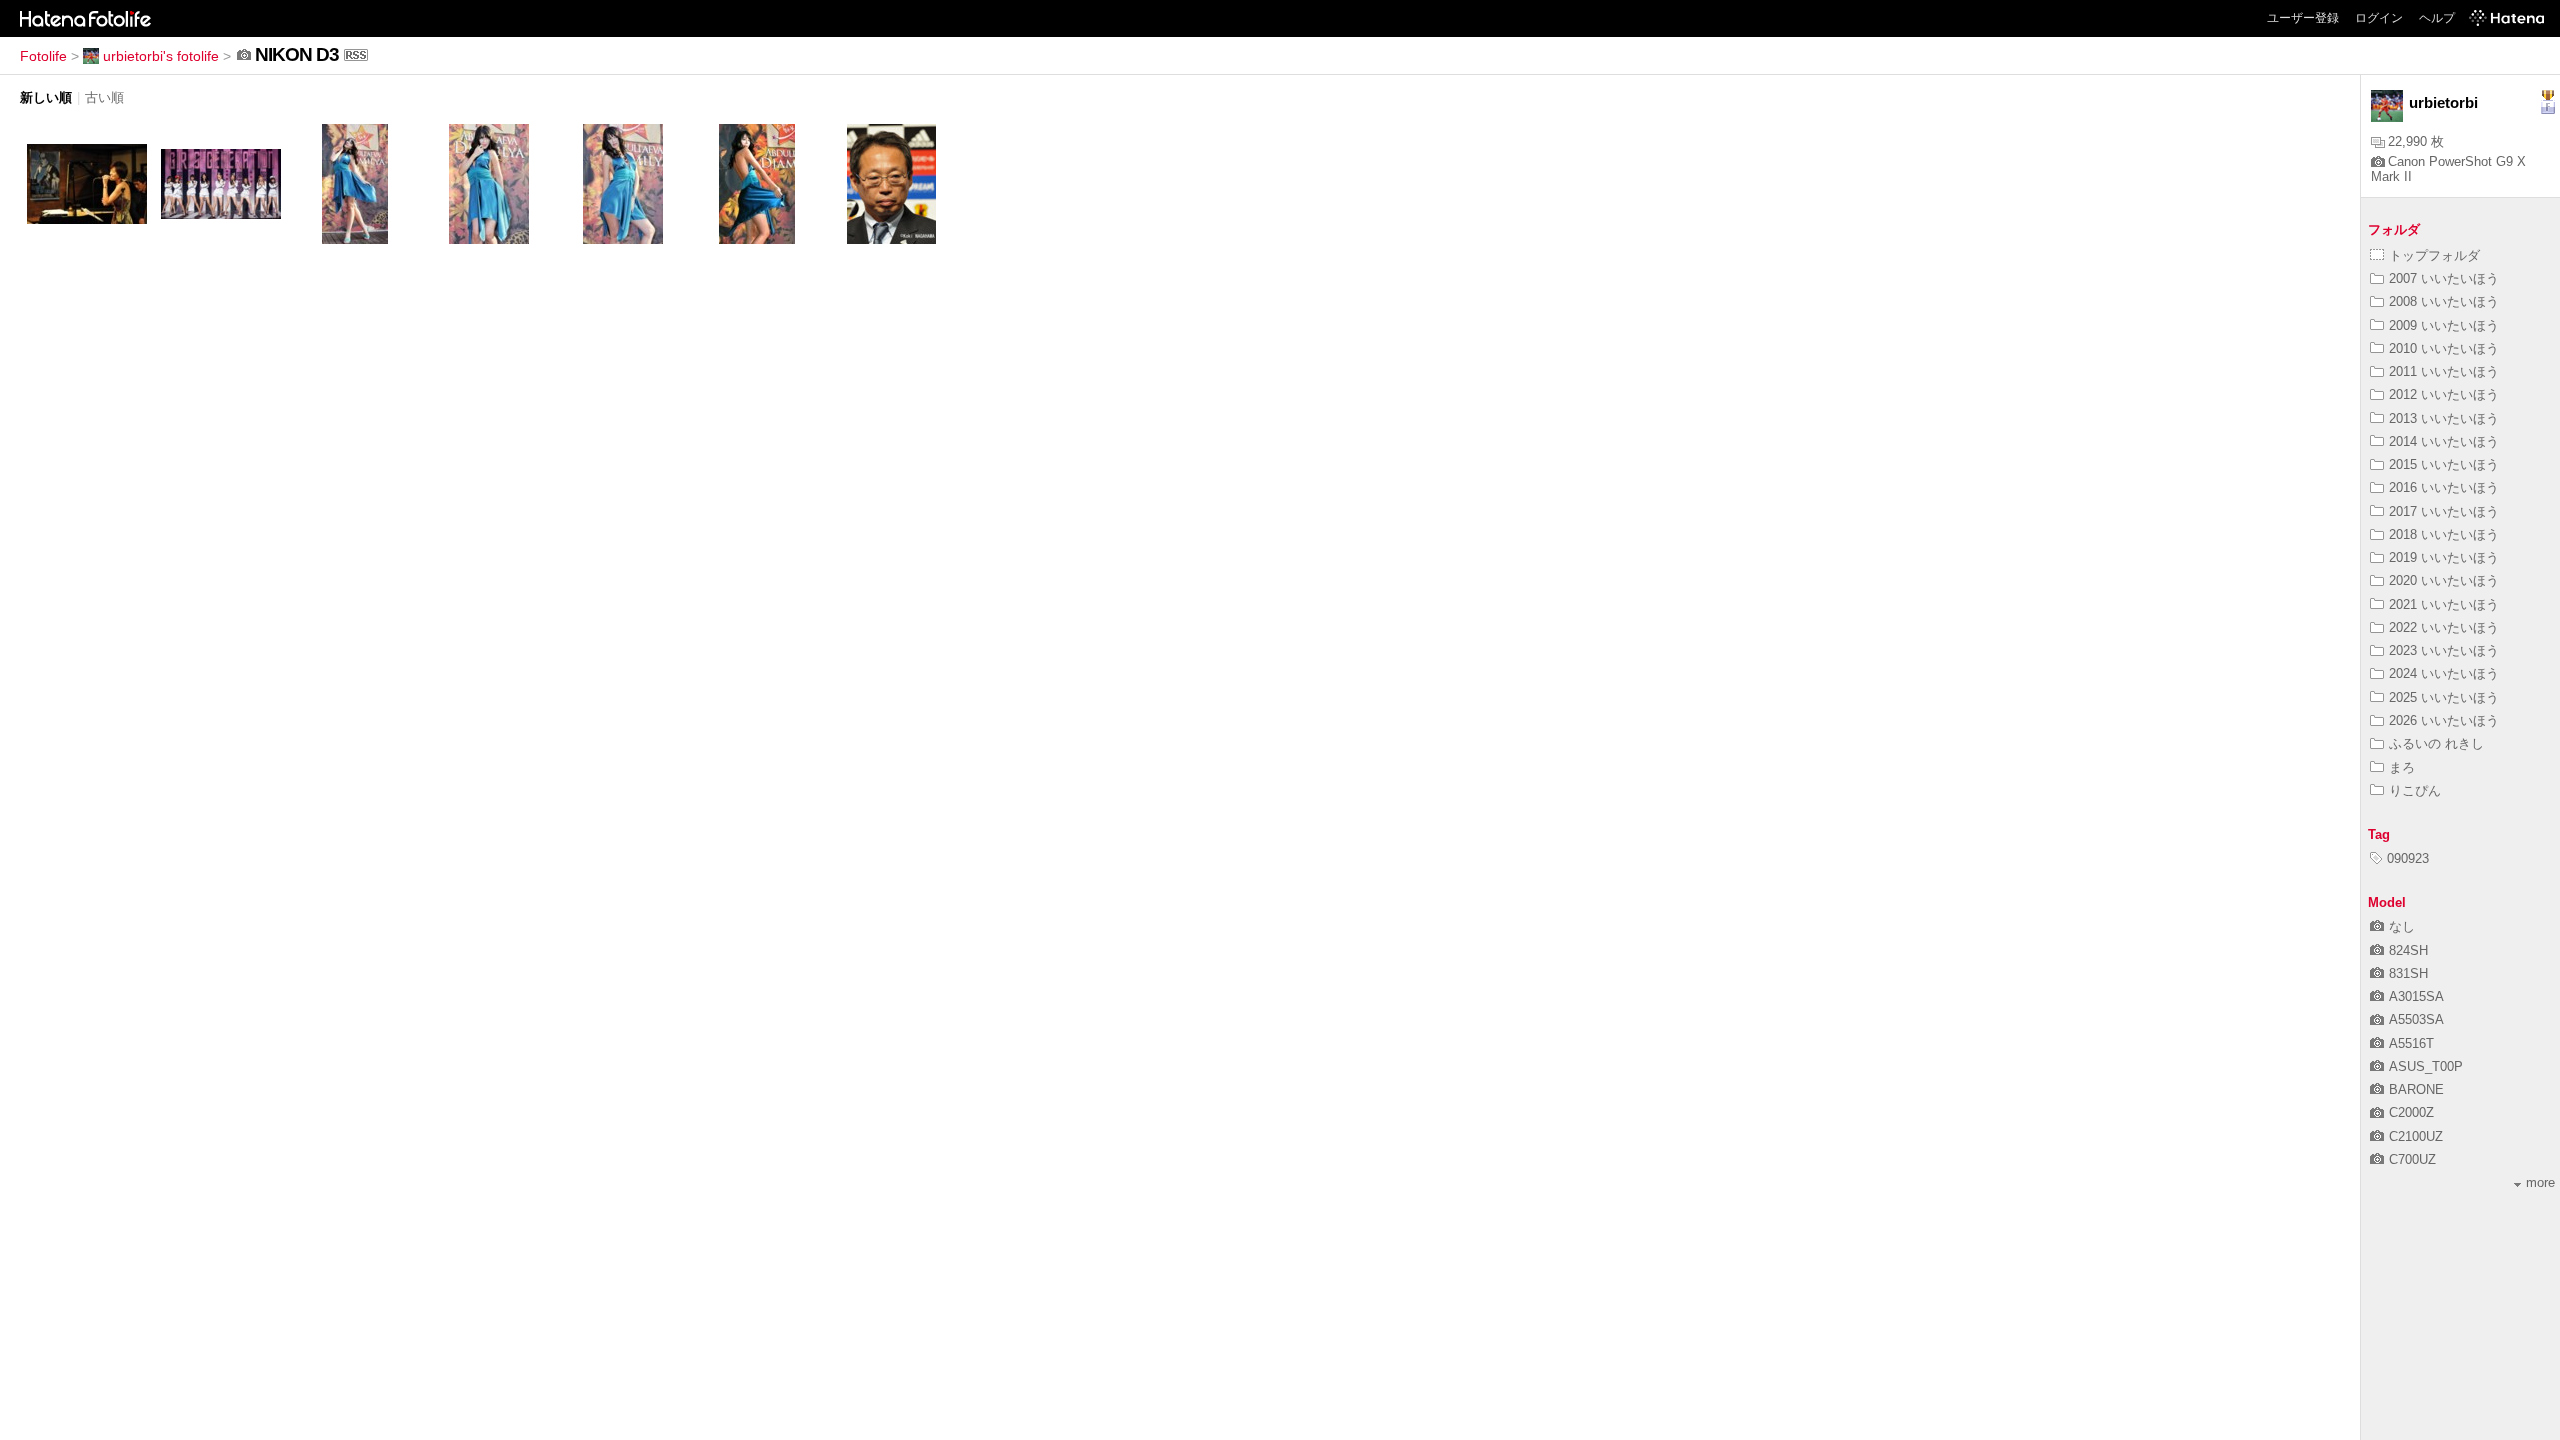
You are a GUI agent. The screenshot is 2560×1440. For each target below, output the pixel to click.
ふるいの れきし (2436, 743)
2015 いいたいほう (2444, 464)
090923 (2408, 858)
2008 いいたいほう (2444, 301)
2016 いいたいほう (2444, 487)
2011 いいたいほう (2444, 371)
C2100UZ (2416, 1136)
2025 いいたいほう (2444, 697)
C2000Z (2411, 1112)
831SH (2408, 973)
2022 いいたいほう (2444, 627)
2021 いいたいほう (2444, 604)
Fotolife (43, 56)
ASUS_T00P (2426, 1066)
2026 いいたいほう (2444, 720)
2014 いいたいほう (2444, 441)
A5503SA (2416, 1019)
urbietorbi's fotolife (161, 56)
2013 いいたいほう (2444, 418)
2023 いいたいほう (2444, 650)
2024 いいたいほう (2444, 673)
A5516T (2411, 1043)
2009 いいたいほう (2444, 325)
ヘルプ (2437, 18)
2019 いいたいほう (2444, 557)
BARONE (2416, 1089)
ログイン (2379, 18)
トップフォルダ (2434, 255)
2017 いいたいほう (2444, 511)
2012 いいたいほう (2444, 394)
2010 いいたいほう (2444, 348)
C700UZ (2412, 1159)
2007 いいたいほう (2444, 278)
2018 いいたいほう (2444, 534)
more (2540, 1182)
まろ (2402, 767)
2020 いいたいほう (2444, 580)
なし (2402, 926)
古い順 (104, 97)
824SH (2408, 950)
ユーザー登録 (2303, 18)
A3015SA (2416, 996)
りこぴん (2415, 790)
